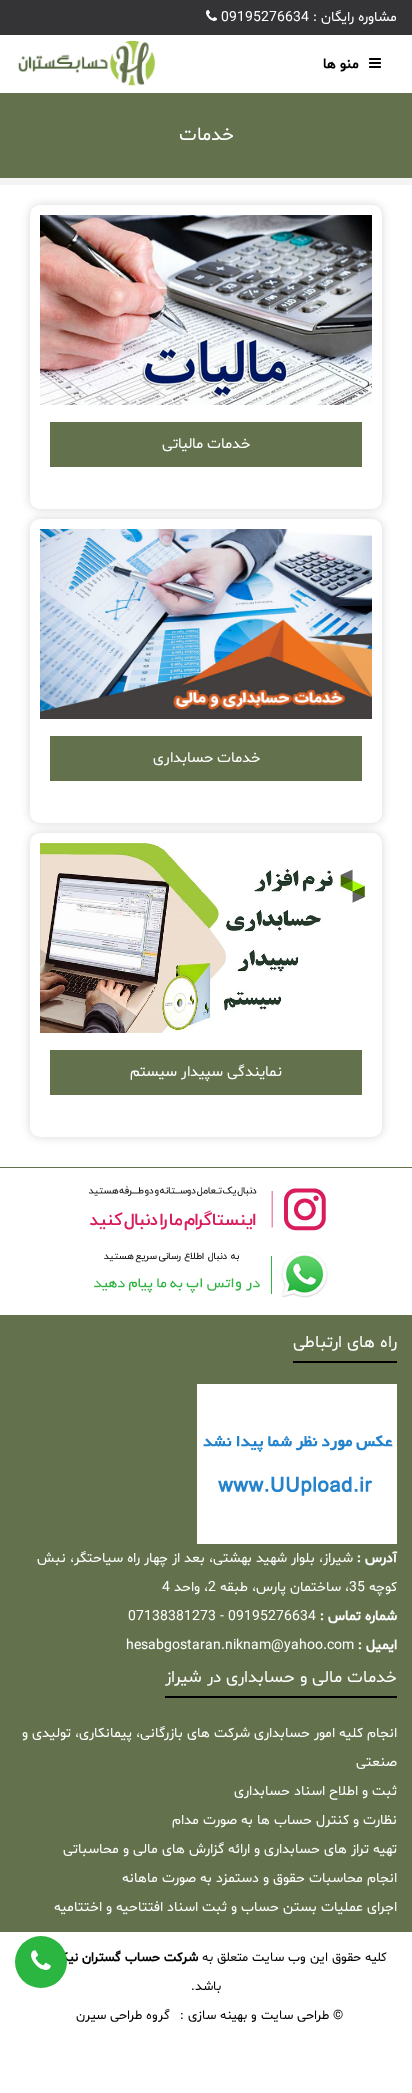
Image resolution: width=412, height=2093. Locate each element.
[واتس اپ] (206, 1274)
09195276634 (263, 17)
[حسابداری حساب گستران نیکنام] (86, 64)
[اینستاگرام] (206, 1208)
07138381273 (172, 1616)
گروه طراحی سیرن (123, 2016)
